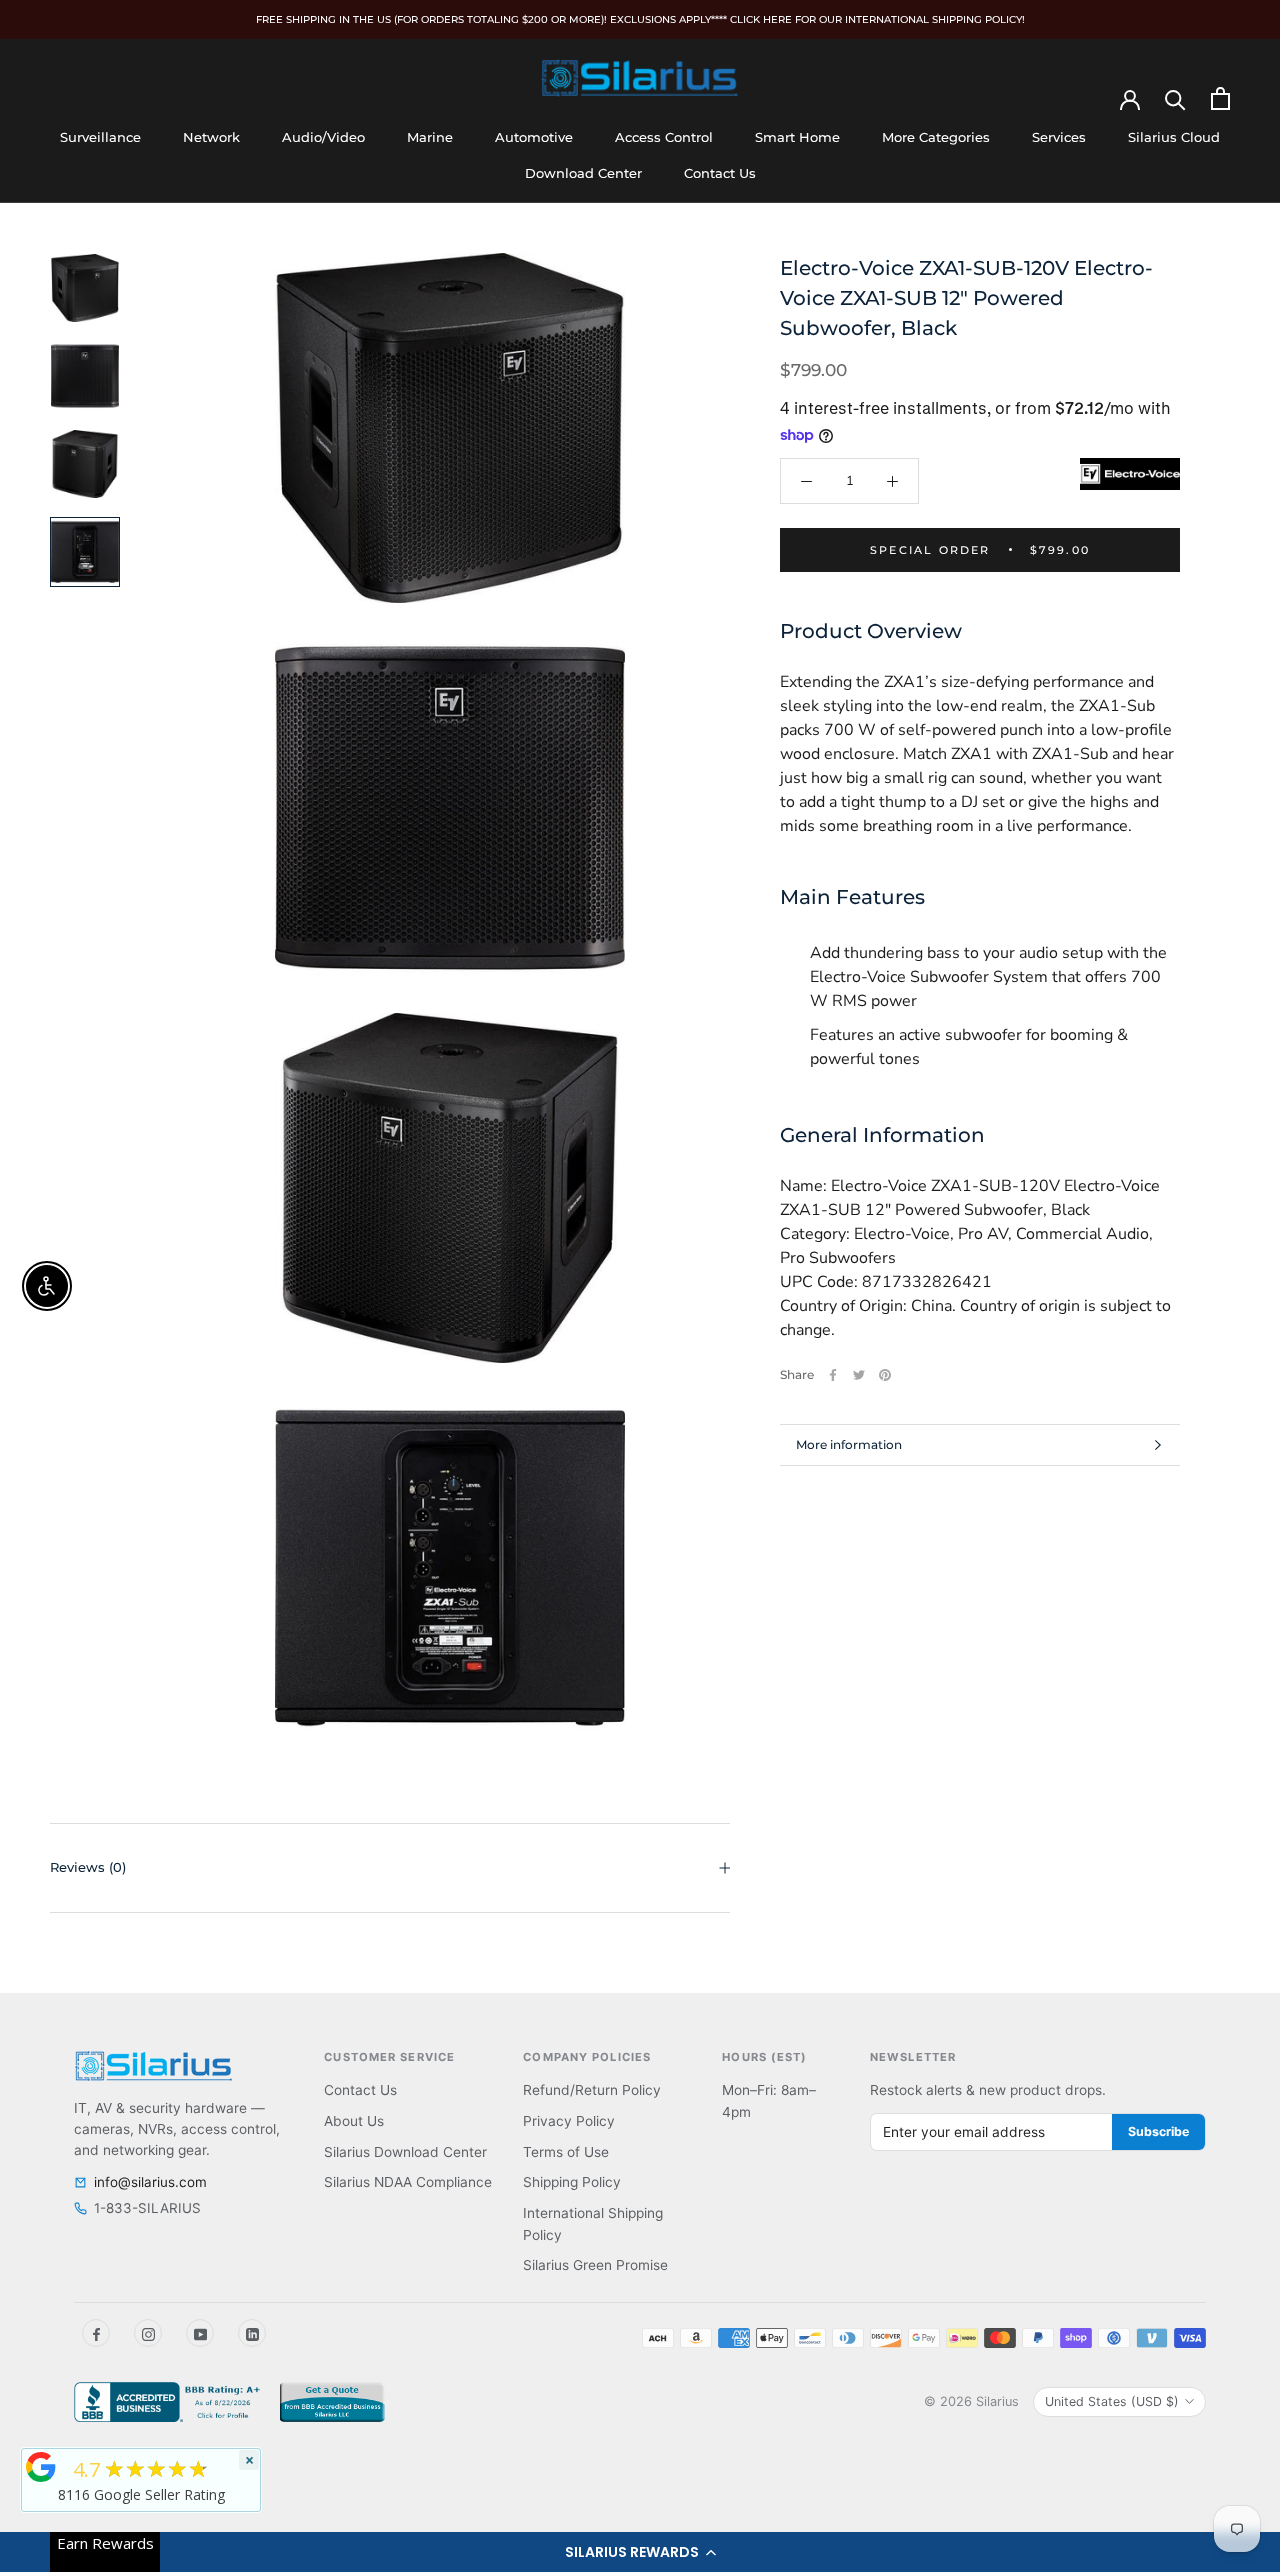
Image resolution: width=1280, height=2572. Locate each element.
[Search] (1175, 98)
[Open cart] (1220, 98)
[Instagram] (148, 2333)
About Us (354, 2121)
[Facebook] (833, 1375)
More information (849, 1444)
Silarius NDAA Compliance (408, 2182)
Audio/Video (323, 137)
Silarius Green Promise (595, 2265)
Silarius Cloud (1174, 137)
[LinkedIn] (252, 2333)
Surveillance (100, 137)
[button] (640, 2552)
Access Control (664, 137)
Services (1059, 137)
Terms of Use (566, 2152)
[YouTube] (200, 2333)
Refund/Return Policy (592, 2090)
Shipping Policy (572, 2182)
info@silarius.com (150, 2182)
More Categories (936, 137)
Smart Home (797, 137)
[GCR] (41, 2467)
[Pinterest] (885, 1375)
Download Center (583, 173)
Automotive (534, 137)
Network (211, 137)
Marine (430, 137)
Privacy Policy (569, 2121)
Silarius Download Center (405, 2152)
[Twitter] (859, 1375)
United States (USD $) (1112, 2401)
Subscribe (1158, 2131)
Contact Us (720, 173)
